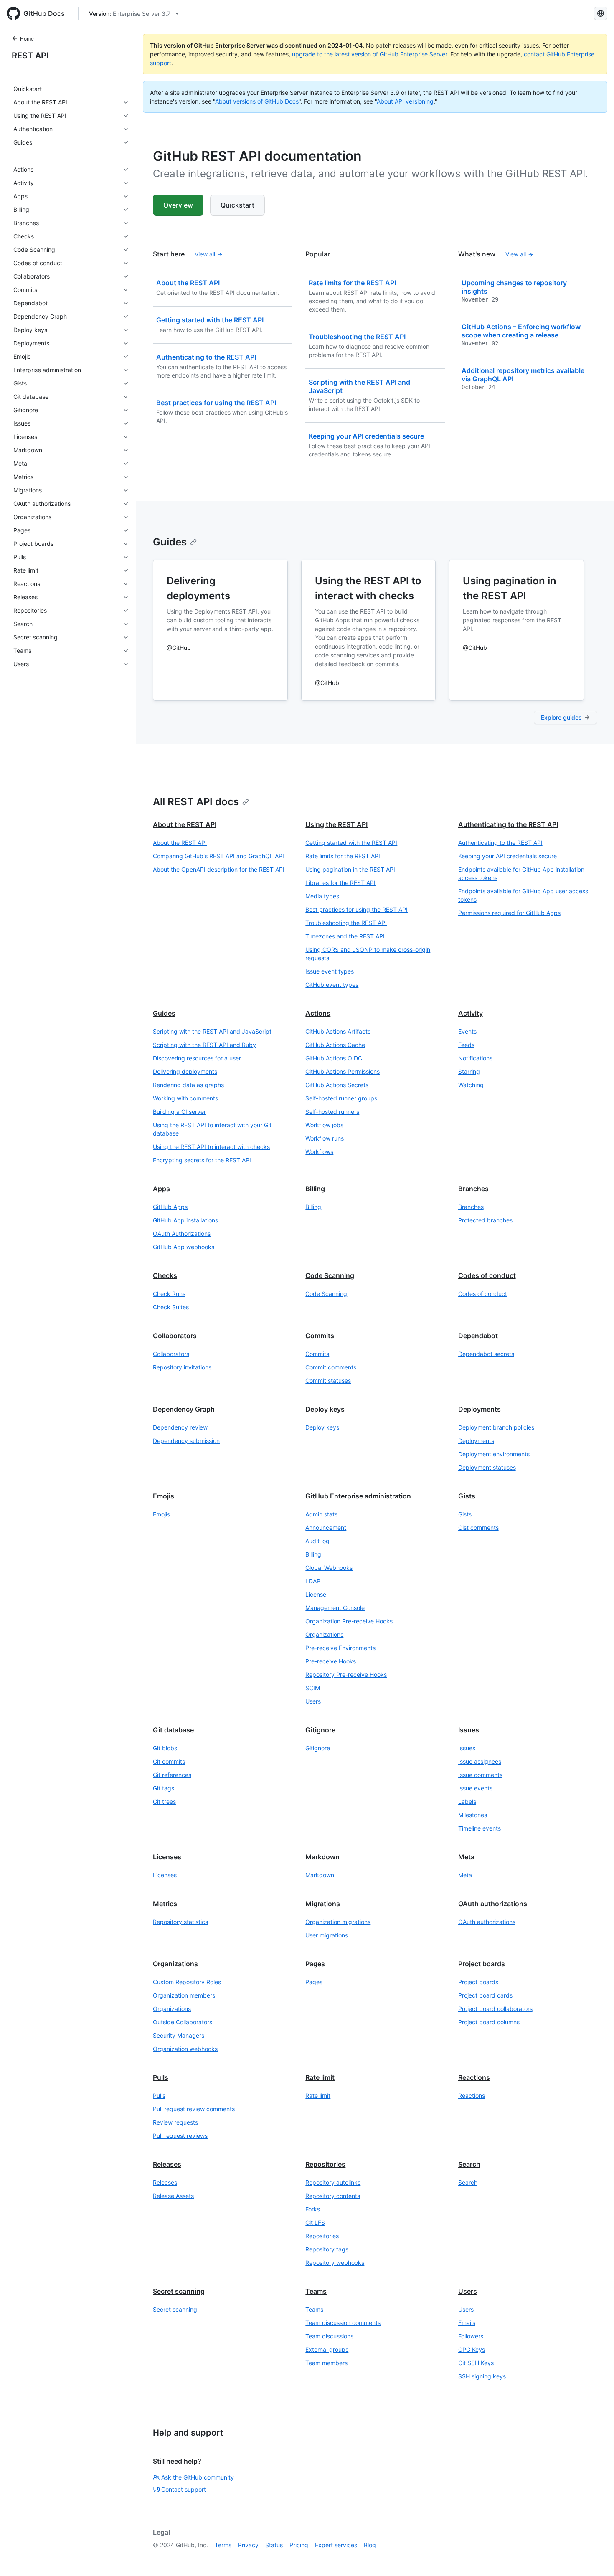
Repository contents (333, 2196)
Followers (471, 2336)
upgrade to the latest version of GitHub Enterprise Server (369, 54)
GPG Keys (472, 2349)
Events (467, 1031)
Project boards (482, 1964)
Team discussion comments (343, 2323)
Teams (316, 2291)
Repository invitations (182, 1367)
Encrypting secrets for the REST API (202, 1160)
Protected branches (485, 1220)
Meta (466, 1857)
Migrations (323, 1904)
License (316, 1594)
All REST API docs (196, 802)
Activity (471, 1013)
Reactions (474, 2077)
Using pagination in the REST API (350, 869)
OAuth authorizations (493, 1904)
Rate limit (320, 2077)
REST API (30, 56)
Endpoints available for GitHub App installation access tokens (521, 873)
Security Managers (179, 2035)
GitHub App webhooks (184, 1247)
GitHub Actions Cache (335, 1045)
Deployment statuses (487, 1467)
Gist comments (478, 1528)
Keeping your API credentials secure (507, 856)
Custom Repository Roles (187, 1982)
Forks (313, 2209)
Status (274, 2545)
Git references (172, 1775)
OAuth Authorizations (182, 1233)
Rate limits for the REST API (343, 856)
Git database (173, 1730)
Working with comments (185, 1098)
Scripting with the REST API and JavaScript (212, 1031)
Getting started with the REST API (351, 843)
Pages (315, 1964)
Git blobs (165, 1748)
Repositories (325, 2164)
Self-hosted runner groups (341, 1098)
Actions (318, 1013)
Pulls (161, 2077)
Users (313, 1701)
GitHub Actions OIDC (334, 1058)
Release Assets (173, 2196)
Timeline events (480, 1828)
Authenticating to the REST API (508, 824)
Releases (167, 2164)
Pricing (299, 2545)
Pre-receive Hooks (331, 1661)
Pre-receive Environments (340, 1648)
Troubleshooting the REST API (346, 923)
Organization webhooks (185, 2049)
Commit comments (331, 1367)
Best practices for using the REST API (356, 909)
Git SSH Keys (476, 2363)
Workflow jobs (324, 1125)
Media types (322, 896)
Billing (315, 1189)
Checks (165, 1275)
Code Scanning (330, 1275)
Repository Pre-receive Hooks (346, 1675)
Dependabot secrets (486, 1354)
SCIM (313, 1688)
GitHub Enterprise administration (358, 1496)
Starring (469, 1071)
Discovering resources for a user (197, 1058)
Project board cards (485, 1995)
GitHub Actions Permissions (343, 1071)
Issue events (475, 1788)
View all (205, 254)
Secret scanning (179, 2291)
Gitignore (320, 1730)
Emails (467, 2323)
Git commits (169, 1761)
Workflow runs (325, 1138)
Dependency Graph (184, 1409)
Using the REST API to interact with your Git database (212, 1129)
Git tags (164, 1788)
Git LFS (315, 2222)
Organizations (324, 1634)
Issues (469, 1730)
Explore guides (561, 717)
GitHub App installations (185, 1220)
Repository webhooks (335, 2263)
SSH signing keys (482, 2376)
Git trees (164, 1801)
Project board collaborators (495, 2009)
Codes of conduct (487, 1275)
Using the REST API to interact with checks (211, 1147)
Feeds (466, 1045)
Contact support (184, 2489)
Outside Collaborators (183, 2022)
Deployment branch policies (496, 1427)
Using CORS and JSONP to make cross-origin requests (368, 954)
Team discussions (329, 2336)
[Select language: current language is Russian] (601, 13)
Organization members (184, 1995)
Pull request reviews (180, 2136)
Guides (170, 542)
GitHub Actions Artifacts (338, 1031)
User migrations (327, 1935)
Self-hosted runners (332, 1112)
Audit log (317, 1541)
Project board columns (489, 2022)
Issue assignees (480, 1761)
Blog (370, 2545)
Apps (161, 1189)
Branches (473, 1189)
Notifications (475, 1058)
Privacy (248, 2545)
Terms (223, 2545)
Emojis (164, 1496)
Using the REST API (336, 824)
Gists (467, 1496)
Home (27, 39)
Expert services (336, 2545)
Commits (320, 1336)
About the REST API (185, 824)
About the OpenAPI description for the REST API (219, 869)
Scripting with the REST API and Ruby (204, 1045)
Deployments (480, 1409)
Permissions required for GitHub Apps (509, 913)
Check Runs (169, 1294)
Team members (326, 2363)
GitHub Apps (170, 1207)
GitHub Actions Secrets (337, 1085)
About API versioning (405, 101)
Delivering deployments (185, 1071)
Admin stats (321, 1514)
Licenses (167, 1857)
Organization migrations (338, 1922)
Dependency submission (186, 1441)
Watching (471, 1085)
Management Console (335, 1608)
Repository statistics (180, 1922)
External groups (327, 2349)
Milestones (473, 1815)
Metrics (165, 1904)
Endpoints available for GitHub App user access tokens (523, 895)
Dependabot (478, 1336)
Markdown (322, 1857)
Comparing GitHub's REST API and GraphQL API (218, 856)
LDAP (313, 1581)
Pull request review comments (194, 2109)
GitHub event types (332, 985)
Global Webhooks (329, 1568)
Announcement (326, 1528)
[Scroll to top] (596, 2558)
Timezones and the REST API (345, 936)
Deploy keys (325, 1409)
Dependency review (180, 1427)
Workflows (319, 1152)
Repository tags (327, 2249)
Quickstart (237, 205)
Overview (178, 205)
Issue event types (330, 971)
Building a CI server (179, 1112)
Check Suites (171, 1307)
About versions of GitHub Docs (257, 101)
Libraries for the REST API (340, 883)
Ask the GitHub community (198, 2477)
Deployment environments (494, 1454)
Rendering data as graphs (188, 1085)
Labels (467, 1801)
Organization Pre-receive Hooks (349, 1621)
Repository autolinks (333, 2182)
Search (469, 2164)
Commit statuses (328, 1381)
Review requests (175, 2122)
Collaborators (175, 1336)
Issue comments (480, 1775)
